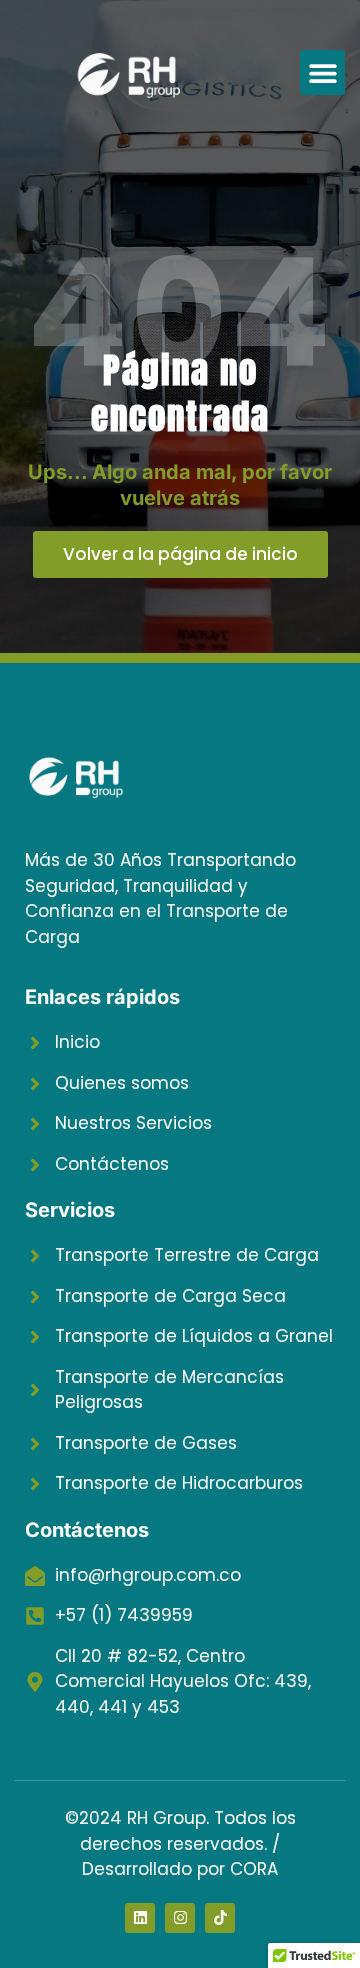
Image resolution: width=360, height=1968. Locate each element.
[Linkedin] (140, 1918)
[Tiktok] (220, 1918)
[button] (322, 72)
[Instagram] (180, 1918)
